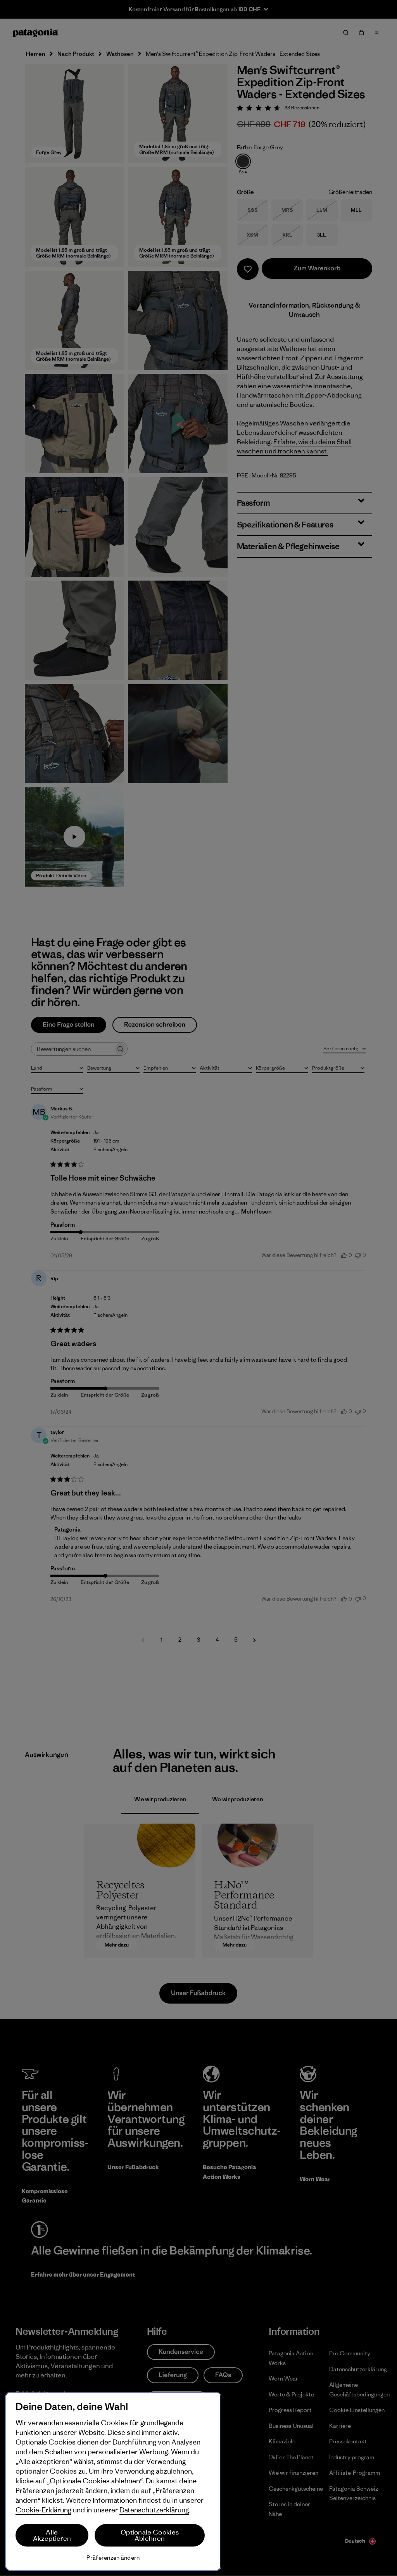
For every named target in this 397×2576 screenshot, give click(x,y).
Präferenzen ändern (113, 2558)
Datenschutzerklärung (154, 2510)
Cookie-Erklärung (43, 2510)
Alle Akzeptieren (52, 2535)
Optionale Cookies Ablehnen (150, 2535)
